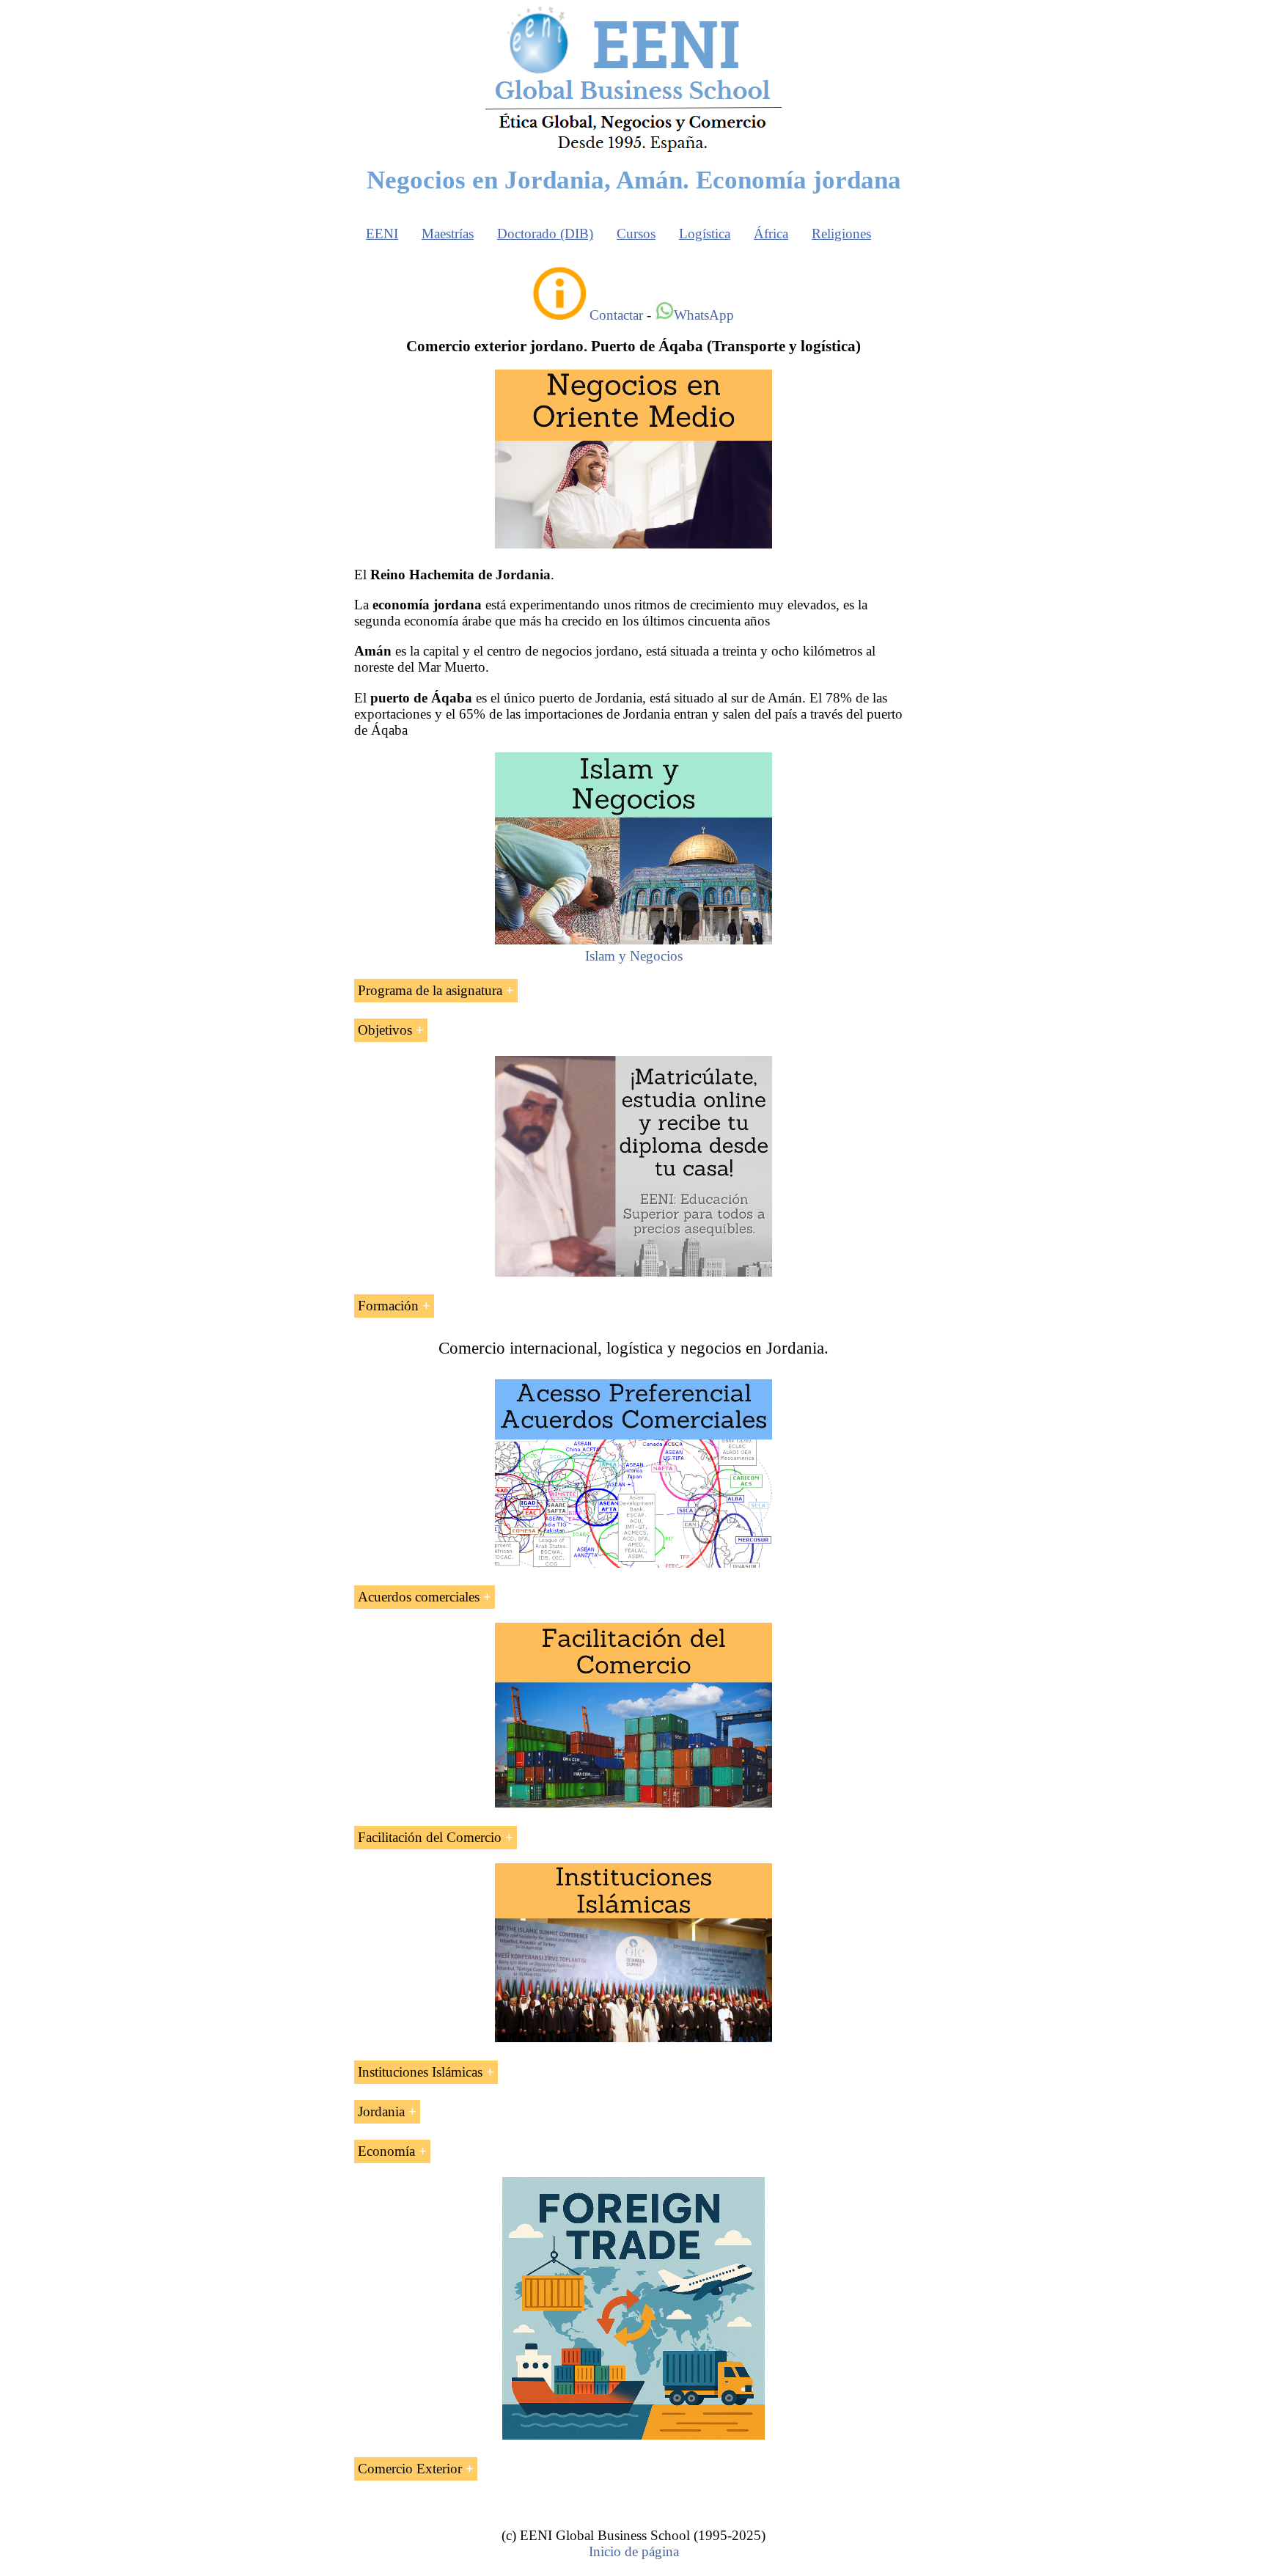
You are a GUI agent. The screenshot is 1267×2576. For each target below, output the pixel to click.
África (771, 234)
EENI (382, 234)
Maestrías (448, 234)
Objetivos (385, 1030)
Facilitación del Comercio (430, 1837)
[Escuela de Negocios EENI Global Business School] (633, 151)
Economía (386, 2151)
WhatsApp (704, 315)
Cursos (636, 234)
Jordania (381, 2111)
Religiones (841, 234)
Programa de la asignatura (430, 990)
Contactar (616, 315)
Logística (705, 234)
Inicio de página (634, 2551)
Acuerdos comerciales (419, 1597)
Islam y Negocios (634, 956)
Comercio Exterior (410, 2469)
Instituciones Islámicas (420, 2072)
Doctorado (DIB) (545, 234)
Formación (388, 1306)
